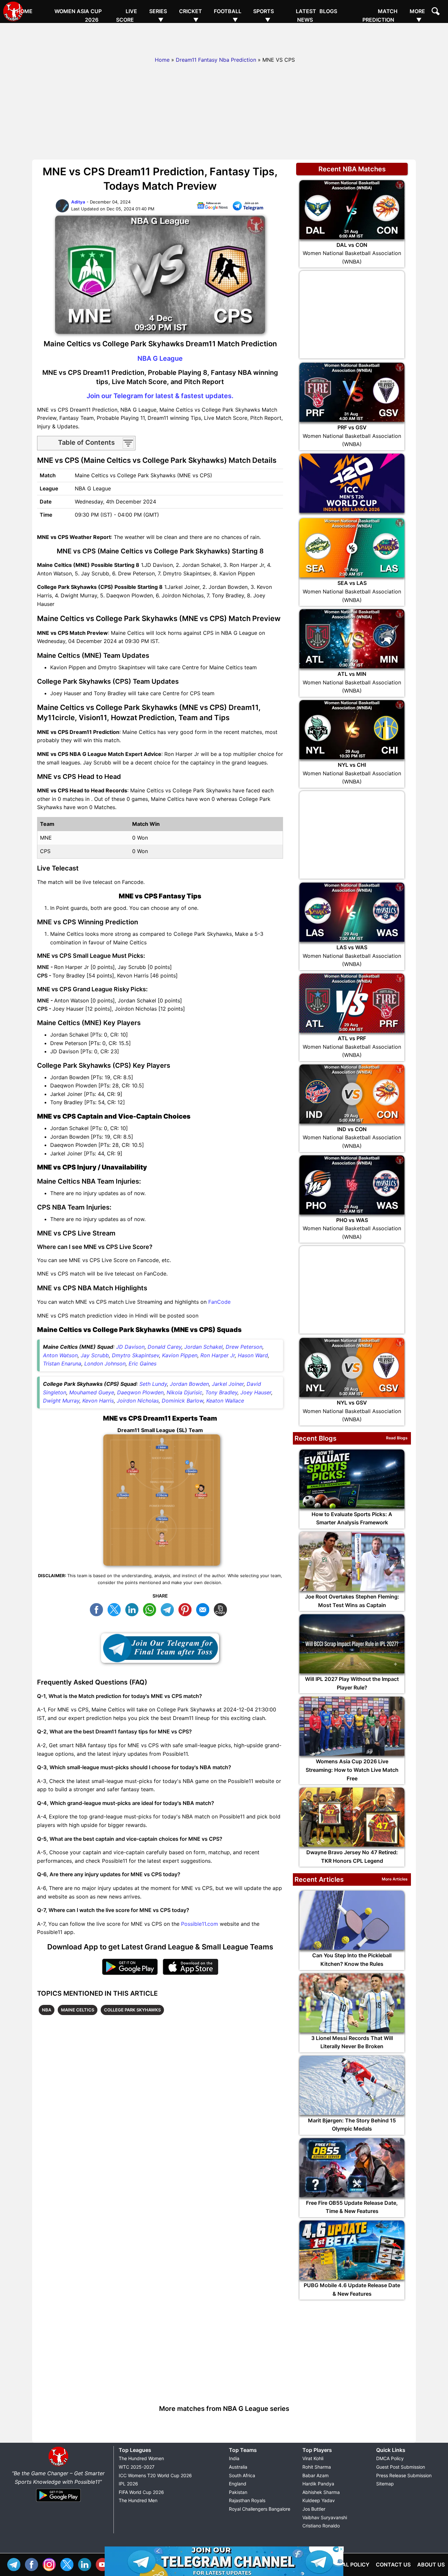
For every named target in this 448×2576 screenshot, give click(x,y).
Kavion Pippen (180, 1355)
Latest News (306, 15)
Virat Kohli (313, 2458)
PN (187, 1609)
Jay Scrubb (95, 1355)
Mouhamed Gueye (92, 1392)
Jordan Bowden (189, 1384)
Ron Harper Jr (218, 1355)
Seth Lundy (153, 1384)
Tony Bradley (221, 1392)
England (238, 2484)
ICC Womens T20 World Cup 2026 (155, 2475)
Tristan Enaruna (62, 1363)
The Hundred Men (138, 2500)
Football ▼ (228, 15)
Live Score (127, 15)
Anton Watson (60, 1355)
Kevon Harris (98, 1401)
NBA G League (160, 358)
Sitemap (385, 2484)
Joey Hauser (256, 1392)
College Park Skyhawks (132, 2010)
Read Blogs (397, 1438)
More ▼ (417, 15)
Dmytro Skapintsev (135, 1355)
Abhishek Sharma (321, 2492)
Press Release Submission (404, 2475)
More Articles (395, 1879)
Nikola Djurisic (184, 1392)
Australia (238, 2467)
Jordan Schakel (204, 1347)
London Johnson (105, 1363)
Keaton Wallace (225, 1401)
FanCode (219, 1302)
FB (98, 1609)
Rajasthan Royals (247, 2500)
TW (116, 1609)
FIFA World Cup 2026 (141, 2492)
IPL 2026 (128, 2484)
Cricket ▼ (191, 15)
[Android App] (58, 2502)
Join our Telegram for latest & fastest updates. (160, 396)
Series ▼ (158, 15)
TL (169, 1609)
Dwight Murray (61, 1401)
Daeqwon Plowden (140, 1392)
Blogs (328, 11)
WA (151, 1609)
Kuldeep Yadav (319, 2500)
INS (51, 2564)
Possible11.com (200, 1924)
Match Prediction (380, 15)
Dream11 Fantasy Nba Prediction (216, 60)
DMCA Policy (390, 2458)
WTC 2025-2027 (137, 2467)
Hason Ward (253, 1355)
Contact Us (393, 2565)
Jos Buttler (314, 2509)
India (234, 2458)
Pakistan (238, 2492)
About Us (431, 2565)
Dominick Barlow (183, 1401)
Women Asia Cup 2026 (78, 15)
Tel (15, 2564)
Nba (47, 2010)
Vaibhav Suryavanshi (325, 2517)
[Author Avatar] (62, 211)
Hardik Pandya (318, 2484)
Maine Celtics (78, 2010)
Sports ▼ (264, 15)
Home (24, 11)
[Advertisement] (224, 38)
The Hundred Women (141, 2458)
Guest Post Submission (401, 2467)
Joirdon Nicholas (138, 1401)
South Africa (242, 2475)
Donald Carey (164, 1347)
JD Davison (130, 1347)
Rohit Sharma (317, 2467)
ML (204, 1609)
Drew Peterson (244, 1347)
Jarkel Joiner (228, 1384)
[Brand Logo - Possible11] (58, 2465)
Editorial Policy (346, 2565)
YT (104, 2564)
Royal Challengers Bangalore (260, 2509)
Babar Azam (316, 2475)
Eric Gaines (143, 1363)
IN (86, 2564)
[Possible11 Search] (437, 12)
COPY (222, 1609)
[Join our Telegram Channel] (160, 1648)
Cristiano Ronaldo (321, 2526)
